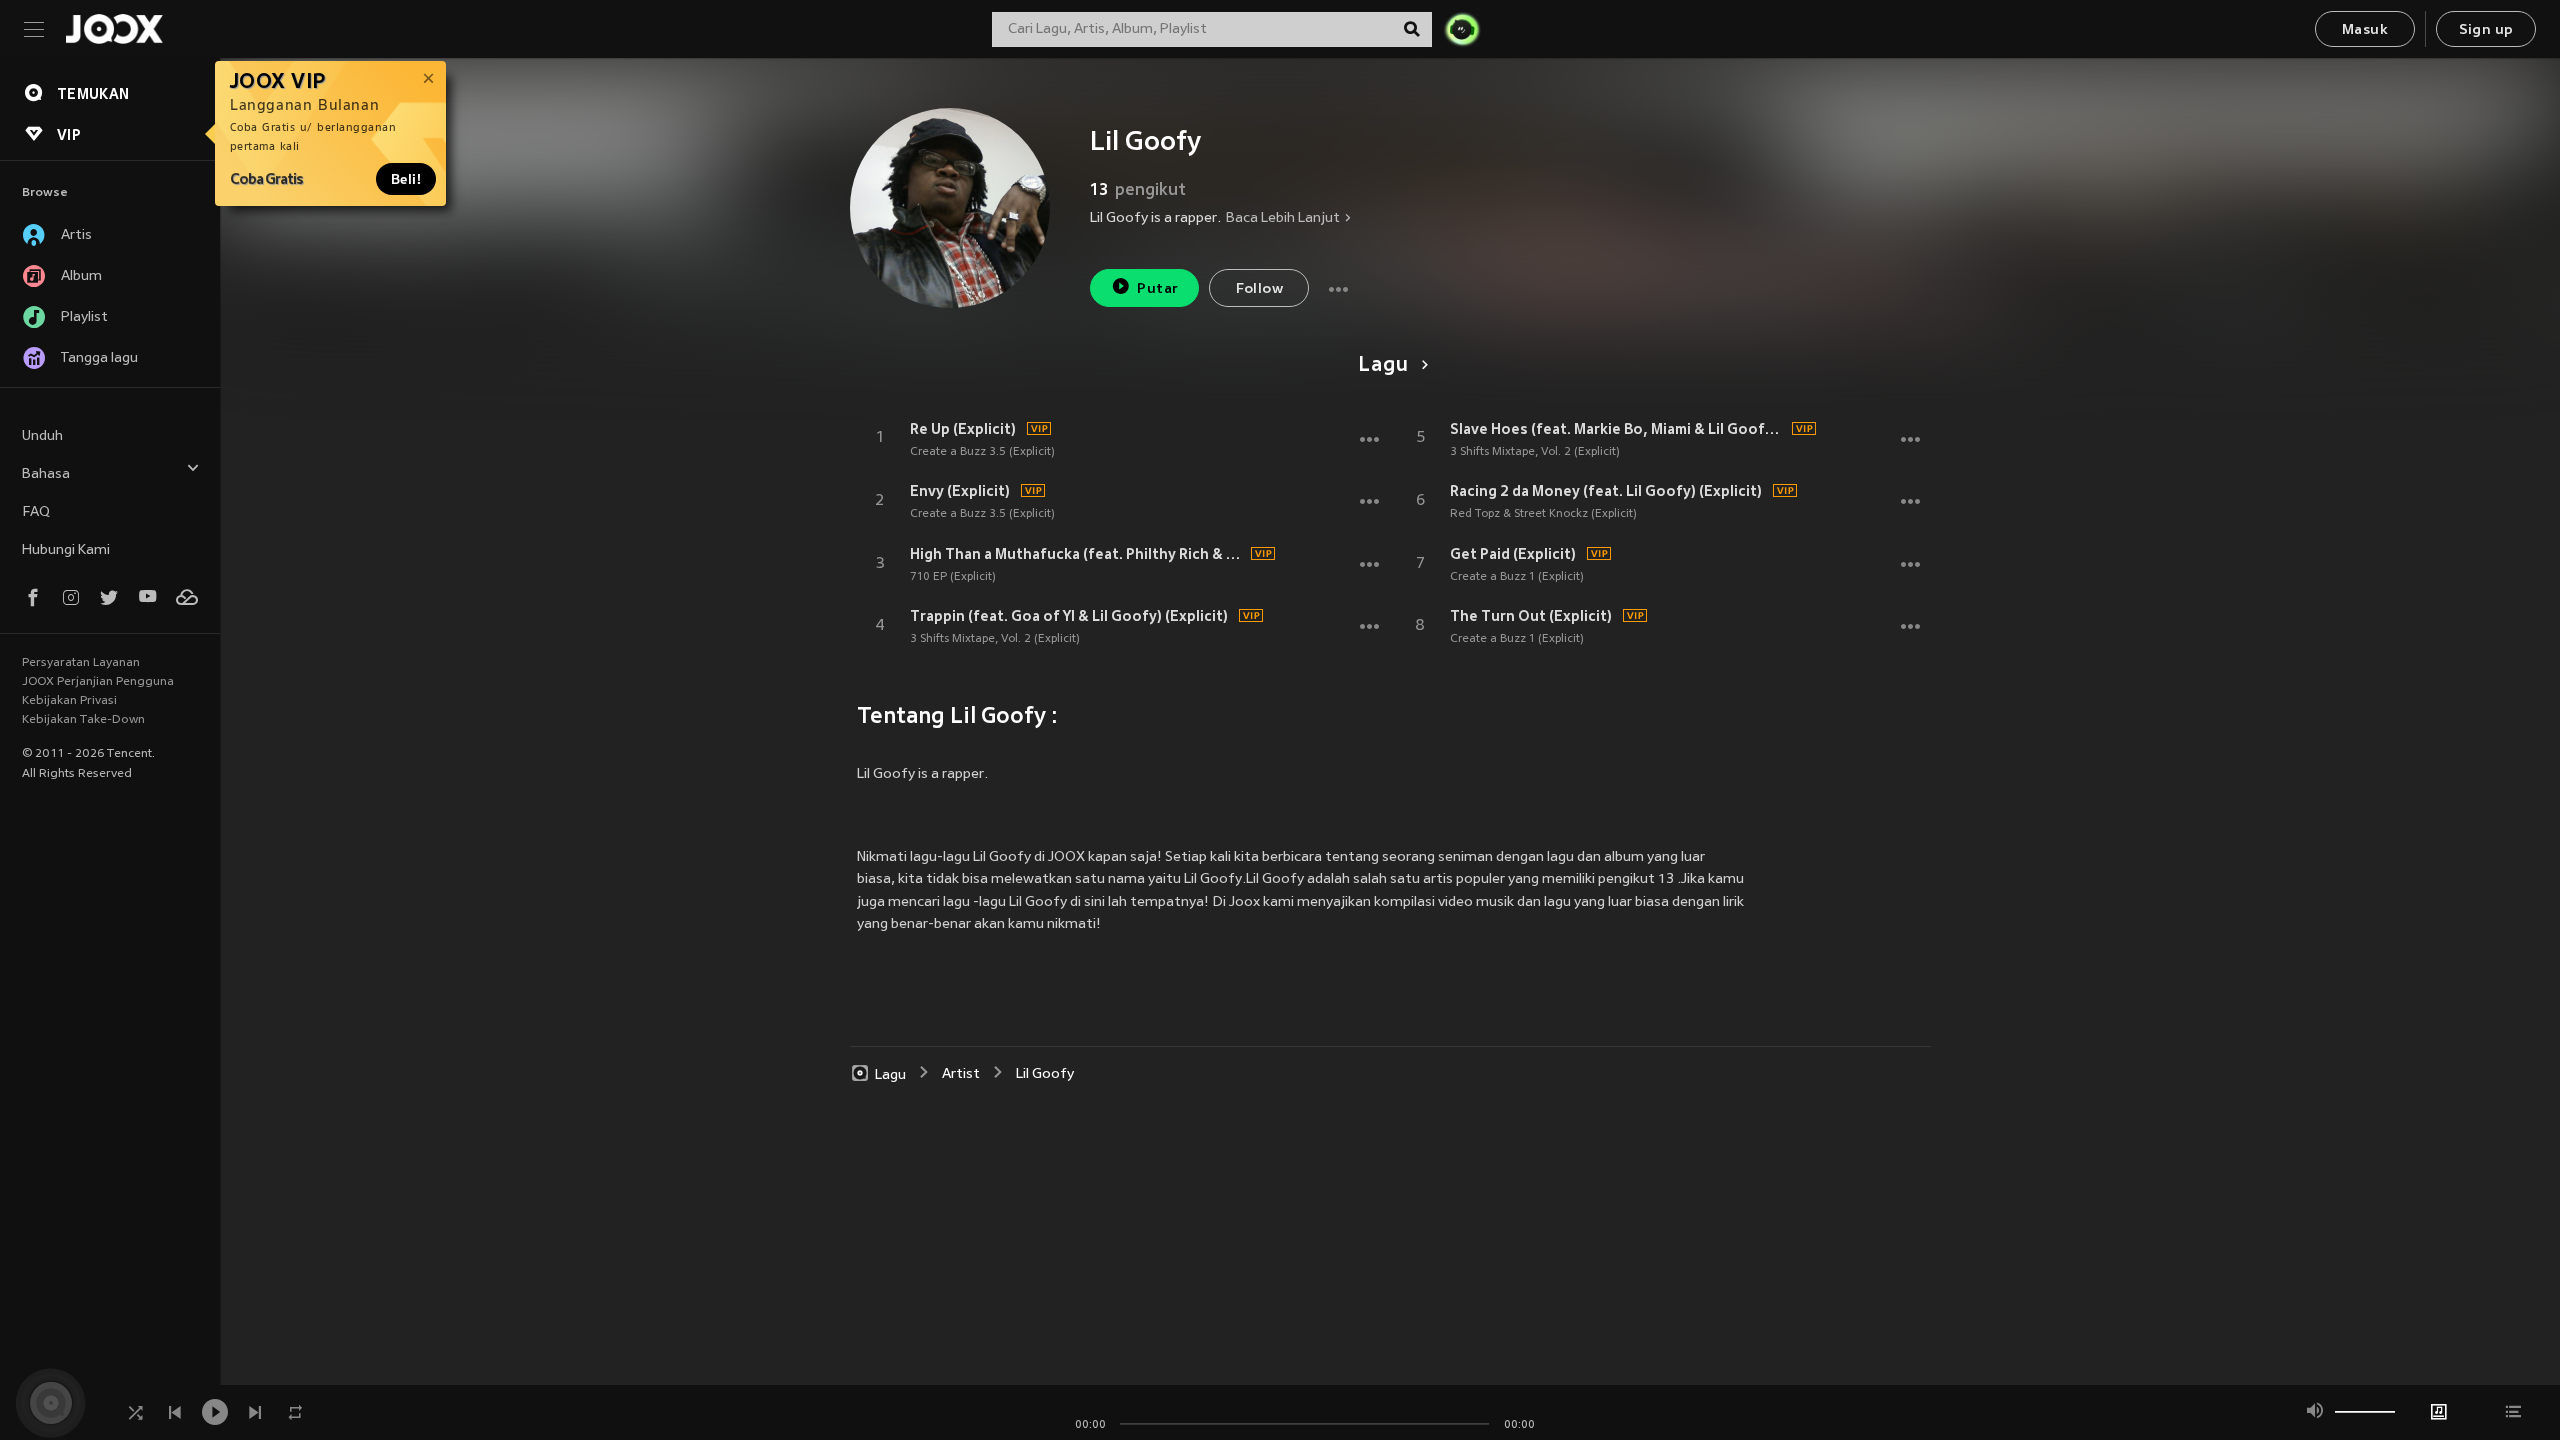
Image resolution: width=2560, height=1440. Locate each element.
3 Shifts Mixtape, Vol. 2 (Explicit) (995, 639)
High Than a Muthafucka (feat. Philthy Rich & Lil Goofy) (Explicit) (1078, 554)
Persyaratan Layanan (81, 663)
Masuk (2365, 30)
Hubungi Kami (66, 550)
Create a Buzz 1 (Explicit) (1517, 577)
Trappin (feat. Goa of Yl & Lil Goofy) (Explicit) (1069, 616)
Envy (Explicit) (960, 491)
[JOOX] (114, 29)
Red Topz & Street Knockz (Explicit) (1543, 514)
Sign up (2486, 30)
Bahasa (46, 474)
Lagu (1383, 366)
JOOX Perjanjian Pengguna (98, 682)
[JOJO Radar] (1462, 29)
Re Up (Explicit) (963, 429)
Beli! (406, 179)
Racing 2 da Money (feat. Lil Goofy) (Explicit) (1606, 491)
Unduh (42, 436)
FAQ (36, 512)
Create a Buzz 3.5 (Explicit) (982, 452)
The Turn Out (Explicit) (1531, 616)
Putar (1157, 289)
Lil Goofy (1045, 1074)
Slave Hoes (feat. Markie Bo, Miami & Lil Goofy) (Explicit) (1618, 429)
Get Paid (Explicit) (1513, 554)
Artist (961, 1074)
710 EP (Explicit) (953, 577)
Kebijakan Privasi (69, 701)
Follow (1259, 289)
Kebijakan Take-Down (83, 720)
